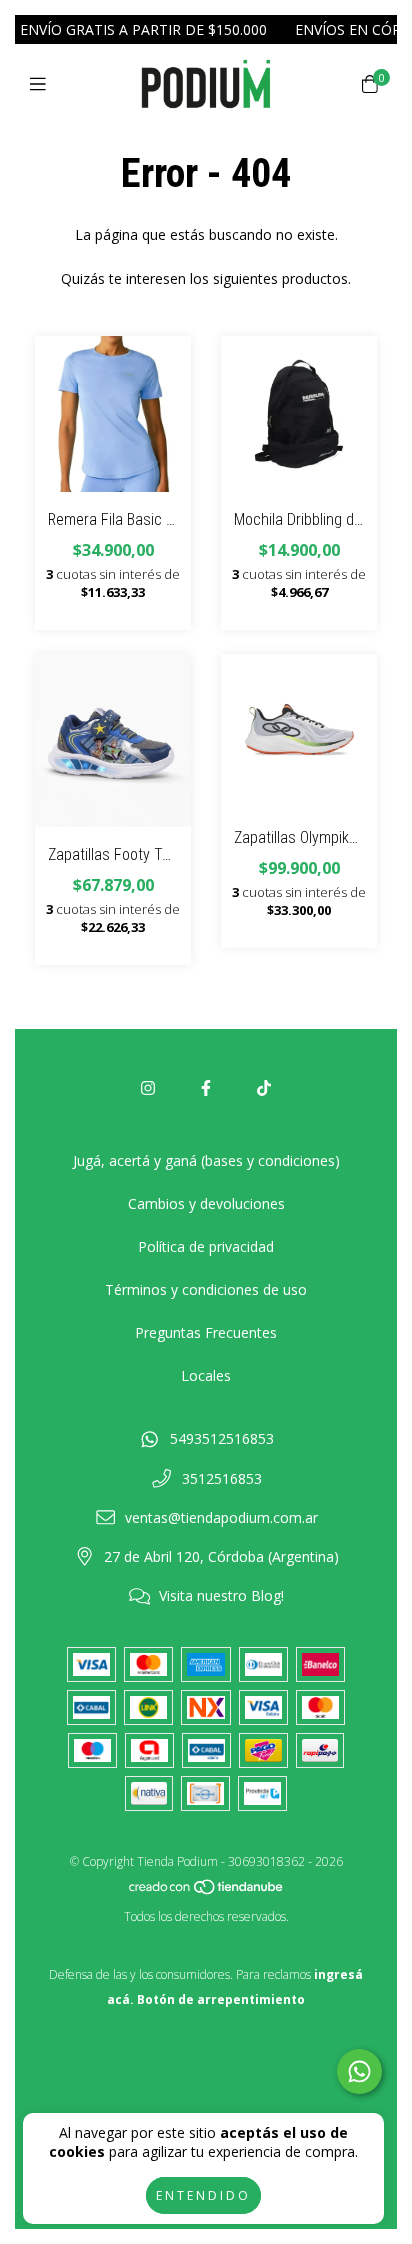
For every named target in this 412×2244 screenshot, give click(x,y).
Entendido (203, 2195)
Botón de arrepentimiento (221, 1999)
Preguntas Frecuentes (206, 1332)
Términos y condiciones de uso (206, 1289)
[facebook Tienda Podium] (206, 1088)
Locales (206, 1375)
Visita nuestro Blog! (221, 1595)
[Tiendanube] (207, 1891)
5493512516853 (222, 1438)
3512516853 (222, 1478)
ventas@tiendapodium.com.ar (221, 1517)
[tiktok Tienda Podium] (264, 1088)
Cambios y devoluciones (206, 1203)
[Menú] (42, 84)
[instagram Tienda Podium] (148, 1088)
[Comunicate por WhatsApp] (359, 2071)
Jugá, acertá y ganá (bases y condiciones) (206, 1160)
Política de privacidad (206, 1246)
